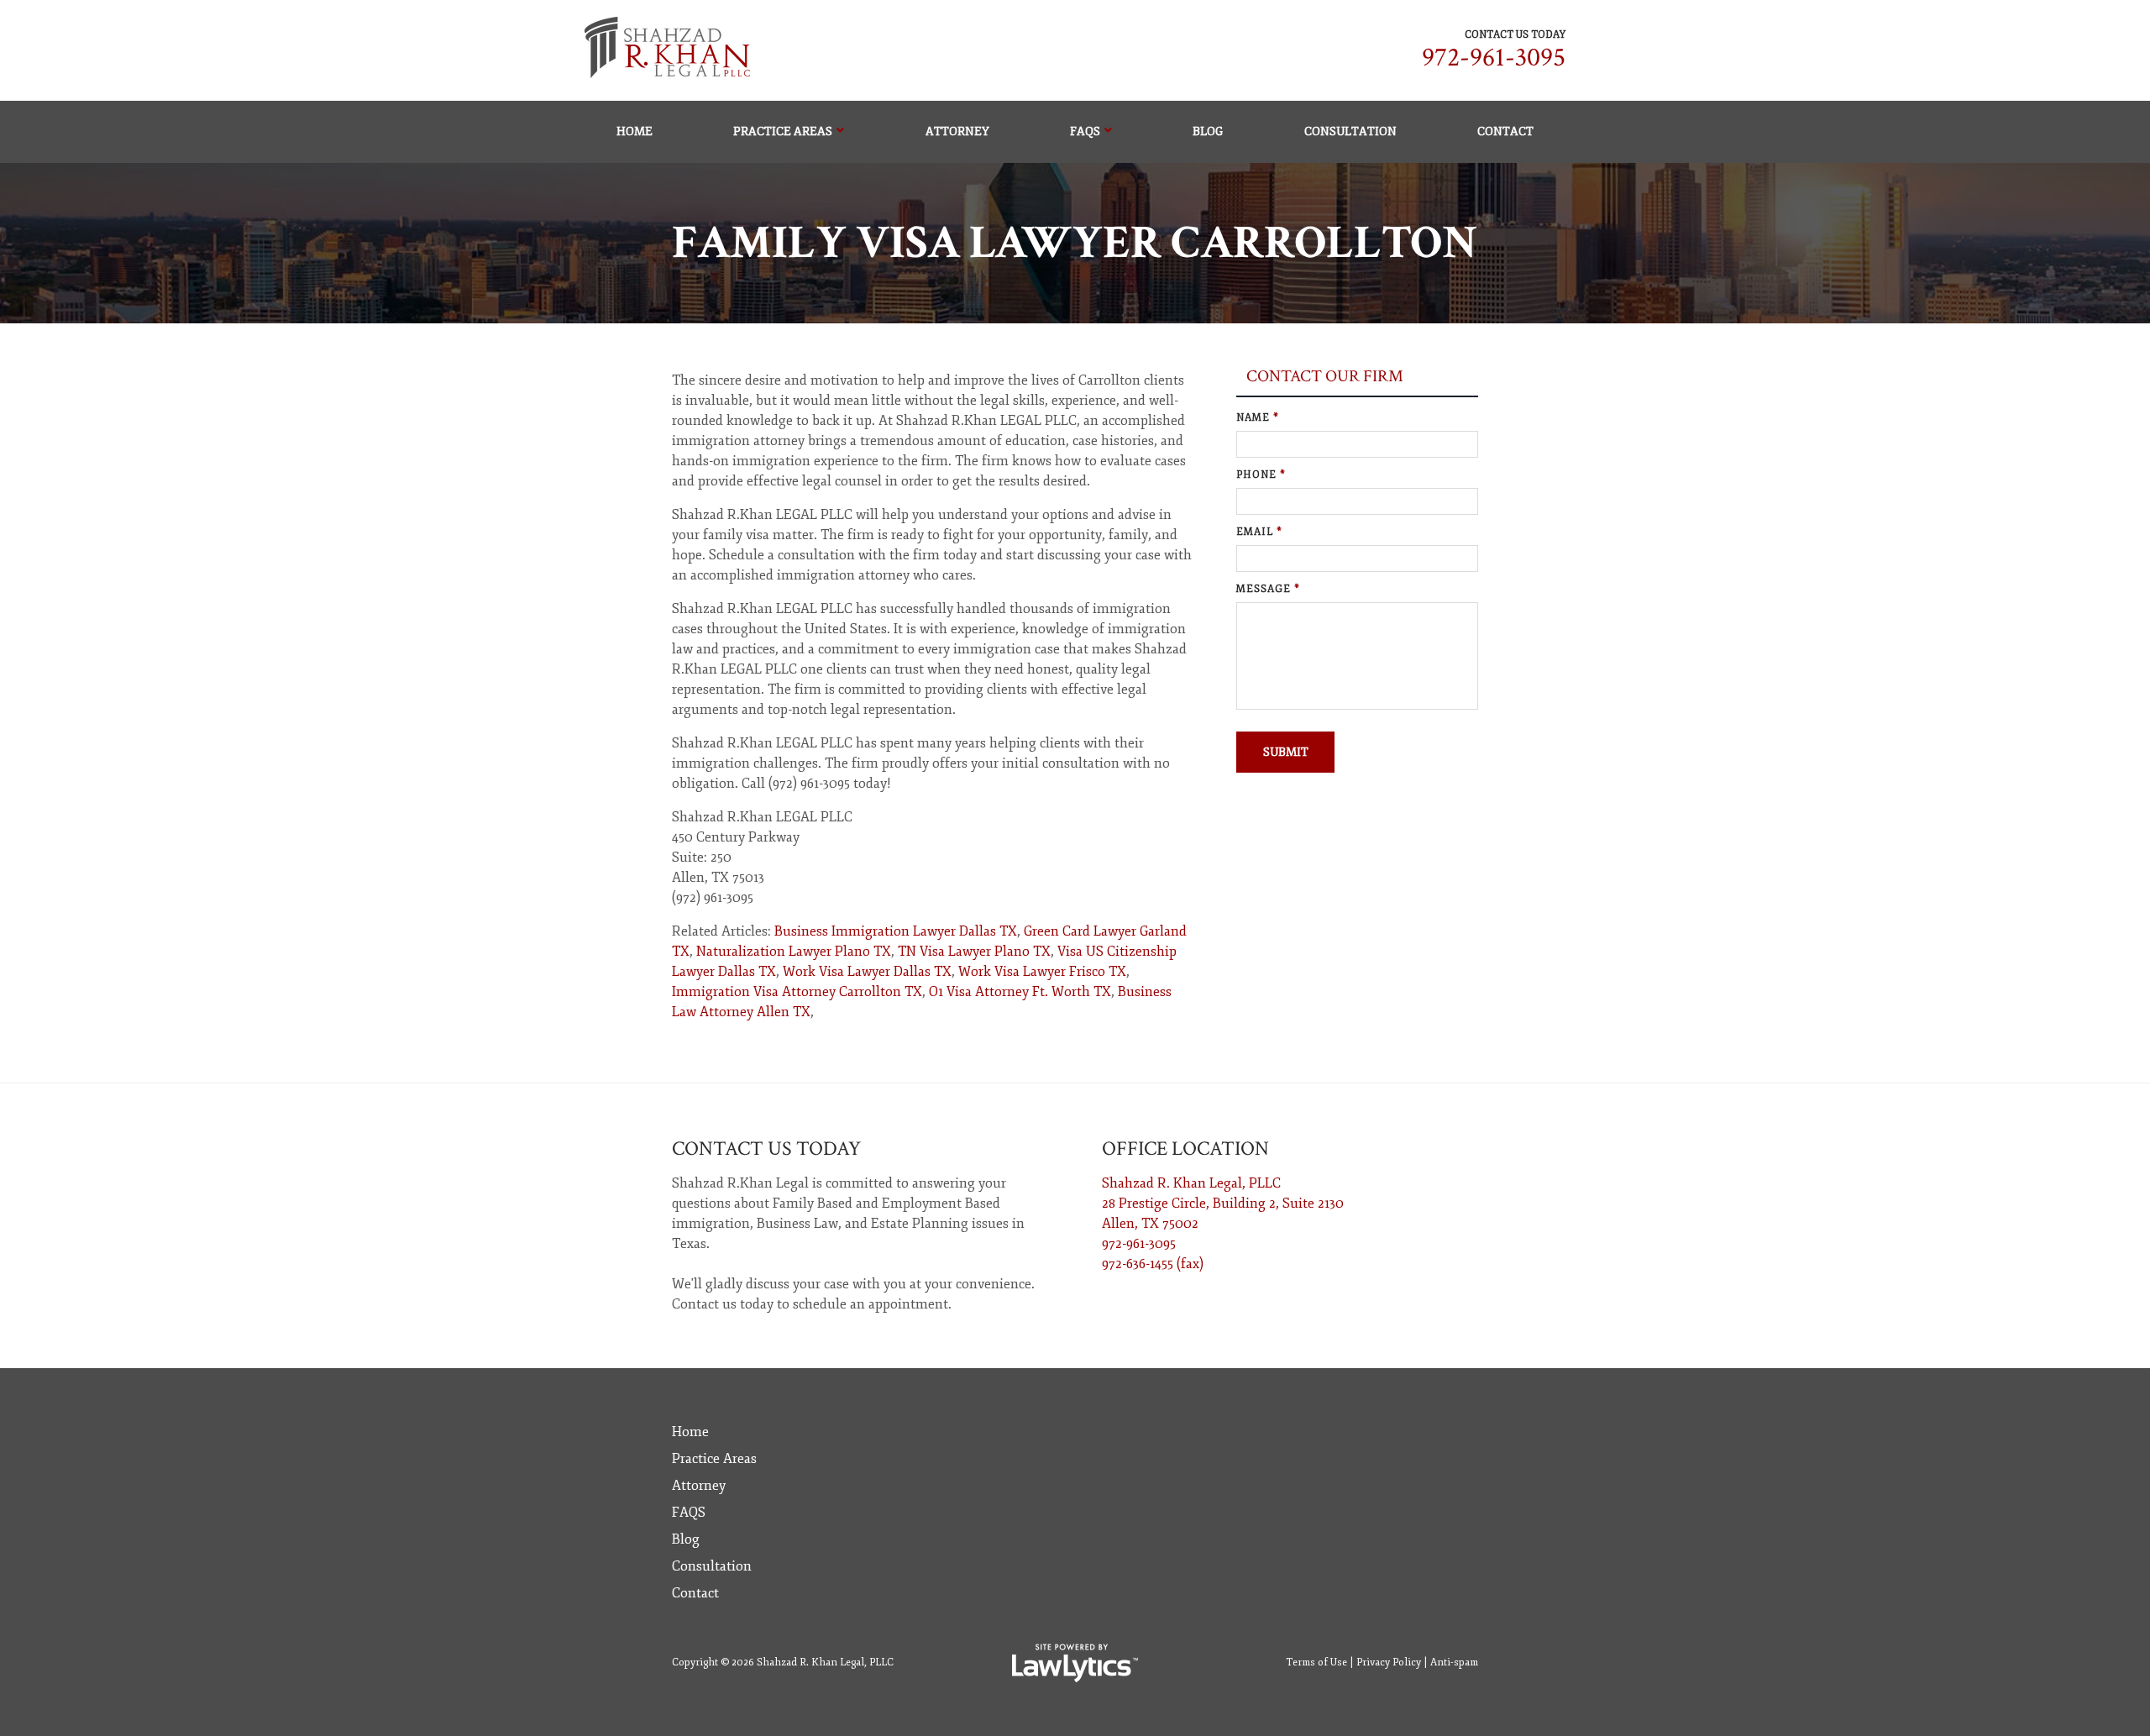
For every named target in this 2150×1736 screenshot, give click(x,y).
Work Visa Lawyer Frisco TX (1042, 972)
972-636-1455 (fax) (1153, 1264)
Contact (1505, 131)
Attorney (957, 131)
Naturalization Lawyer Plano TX (794, 952)
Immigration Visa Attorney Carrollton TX (797, 992)
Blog (1208, 131)
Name (1258, 418)
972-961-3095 (1494, 58)
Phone (1261, 475)
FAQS (1085, 131)
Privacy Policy (1389, 1663)
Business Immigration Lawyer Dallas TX (896, 931)
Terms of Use (1316, 1663)
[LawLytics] (1075, 1663)
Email (1259, 532)
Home (635, 131)
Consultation (1350, 131)
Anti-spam (1454, 1663)
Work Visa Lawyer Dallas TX (867, 972)
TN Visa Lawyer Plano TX (974, 952)
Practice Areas (783, 131)
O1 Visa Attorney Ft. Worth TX (1020, 992)
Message (1268, 589)
